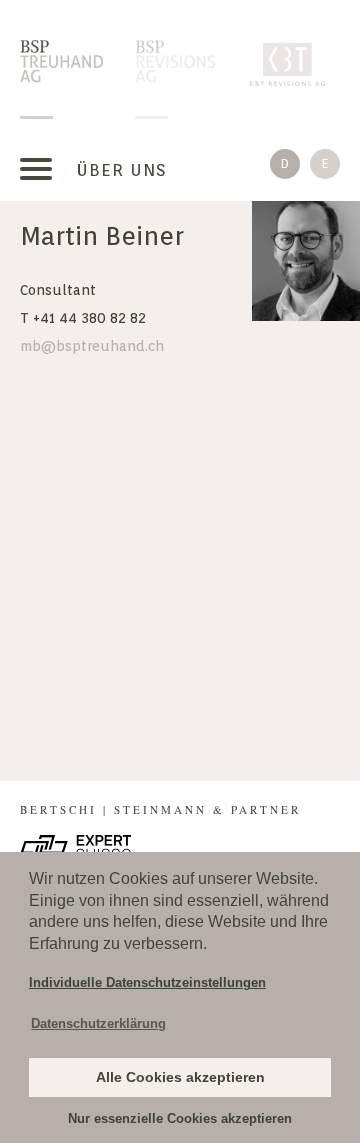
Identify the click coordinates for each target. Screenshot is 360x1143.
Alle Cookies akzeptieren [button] (180, 1077)
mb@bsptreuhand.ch (92, 346)
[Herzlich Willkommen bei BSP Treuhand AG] (61, 63)
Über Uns (121, 170)
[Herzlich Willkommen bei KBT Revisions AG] (291, 63)
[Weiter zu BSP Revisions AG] (176, 63)
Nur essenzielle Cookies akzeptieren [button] (180, 1118)
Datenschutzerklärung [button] (98, 1023)
